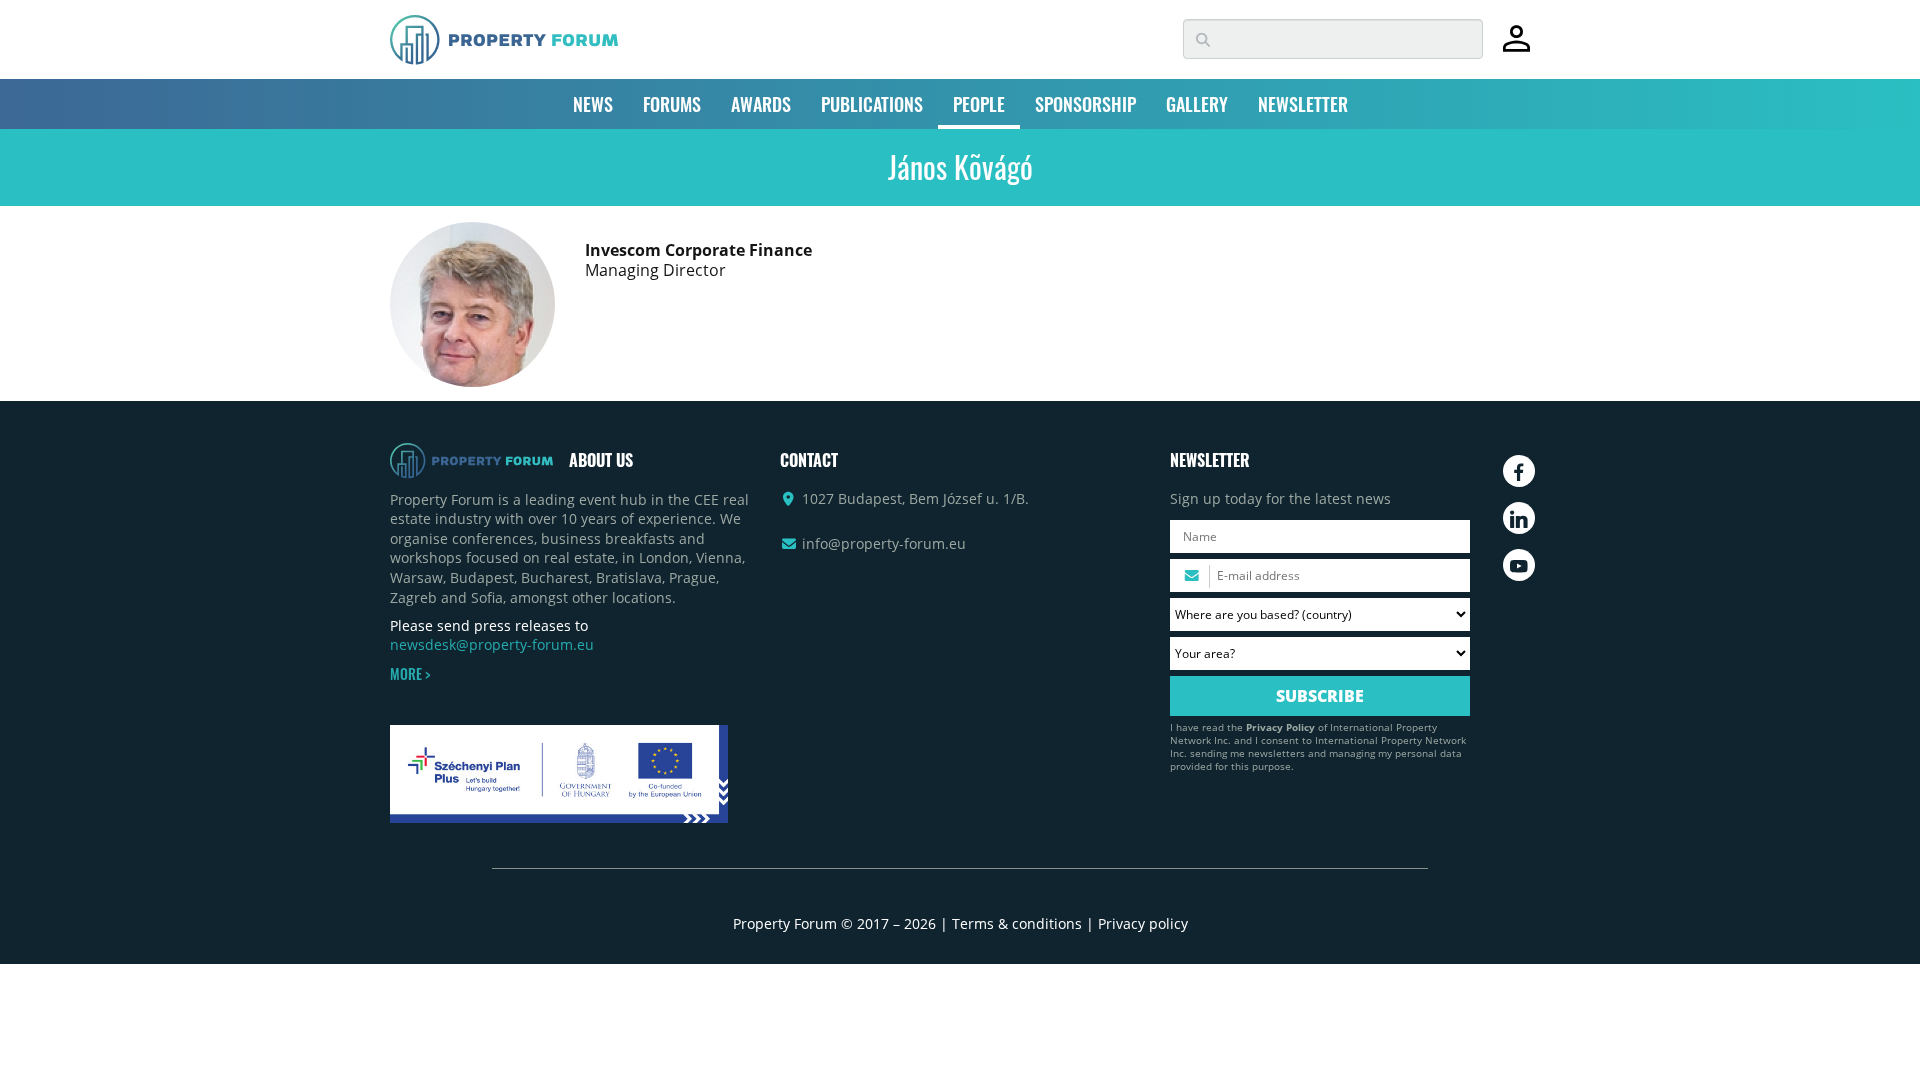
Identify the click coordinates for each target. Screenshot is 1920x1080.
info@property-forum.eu (884, 543)
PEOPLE (979, 104)
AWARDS (761, 104)
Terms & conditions (1017, 923)
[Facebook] (1519, 471)
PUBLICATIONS (872, 104)
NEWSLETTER (1303, 104)
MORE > (410, 674)
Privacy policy (1143, 923)
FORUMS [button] (672, 104)
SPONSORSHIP (1085, 104)
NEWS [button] (593, 104)
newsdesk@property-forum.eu (492, 644)
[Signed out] (1516, 47)
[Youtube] (1519, 565)
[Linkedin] (1519, 518)
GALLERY (1197, 104)
